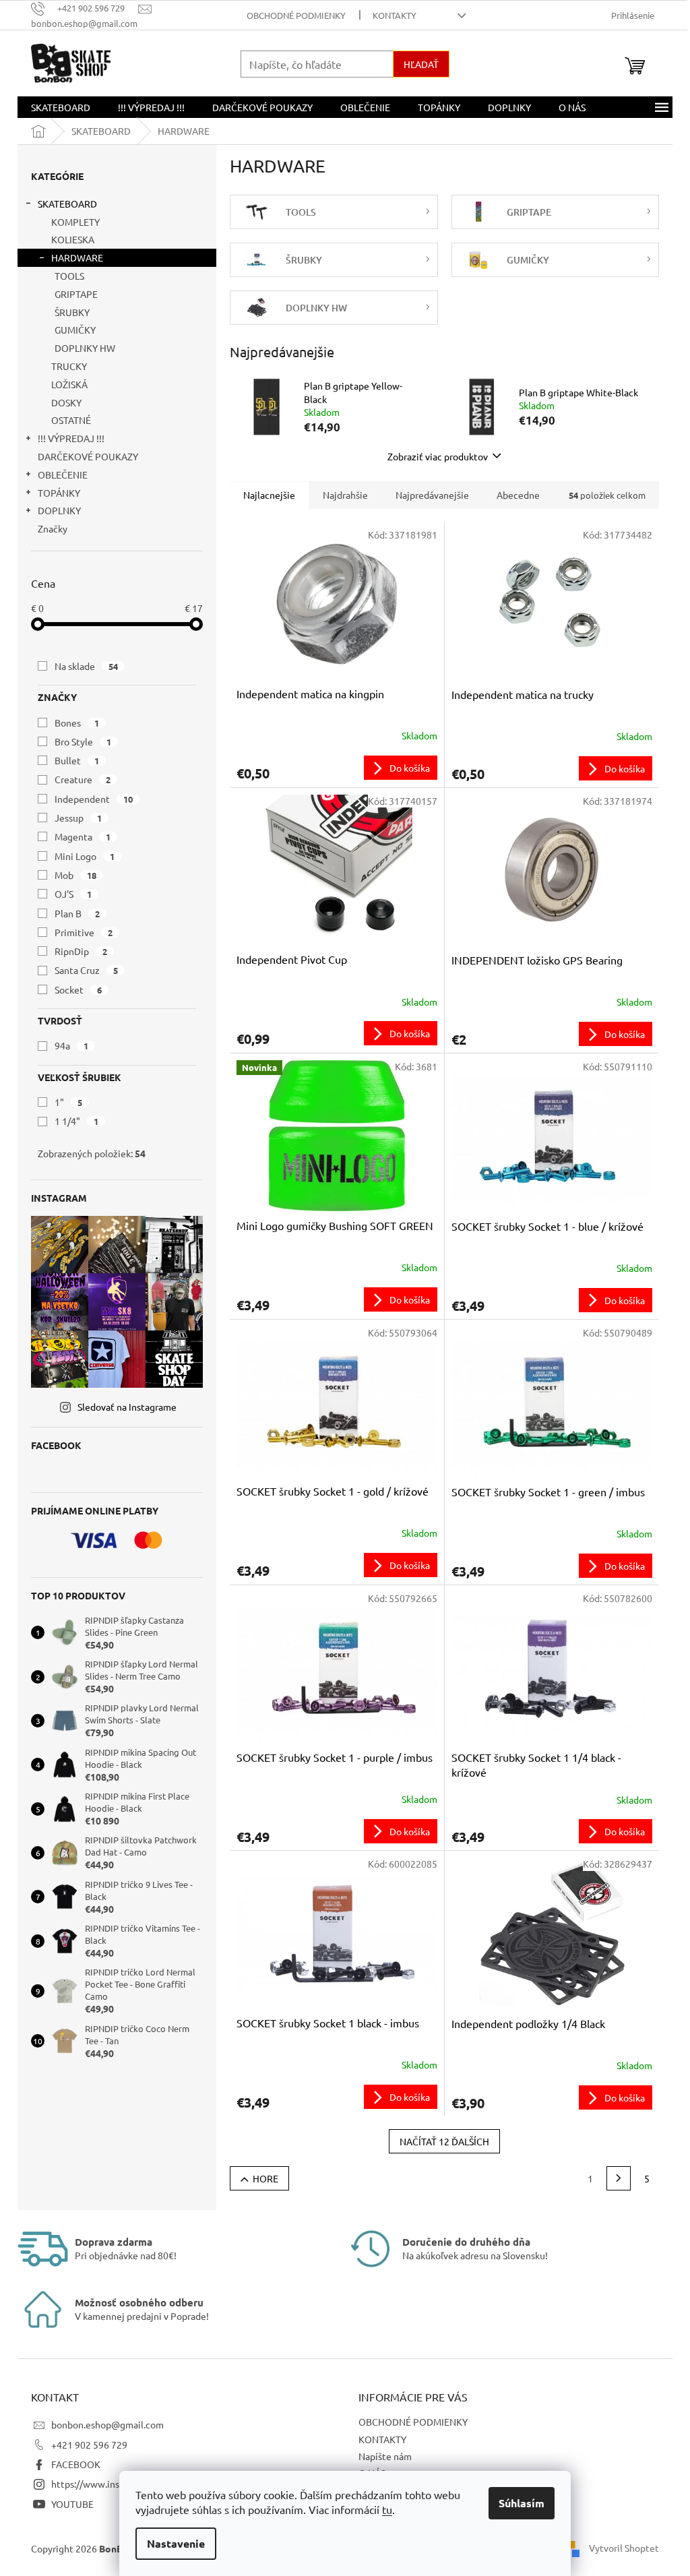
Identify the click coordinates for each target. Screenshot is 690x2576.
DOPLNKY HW (85, 348)
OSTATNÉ (71, 420)
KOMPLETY (75, 222)
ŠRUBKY (72, 312)
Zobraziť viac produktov (438, 456)
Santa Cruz (86, 970)
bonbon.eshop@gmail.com (107, 2424)
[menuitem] (61, 107)
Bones (77, 723)
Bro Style (83, 741)
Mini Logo (85, 856)
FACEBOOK (76, 2464)
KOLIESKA (73, 239)
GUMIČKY (75, 330)
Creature (83, 779)
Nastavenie (176, 2543)
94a (71, 1045)
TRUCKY (69, 366)
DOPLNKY (59, 510)
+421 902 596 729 (89, 2445)
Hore (265, 2178)
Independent (94, 799)
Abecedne (518, 495)
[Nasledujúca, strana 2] (619, 2178)
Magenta (83, 836)
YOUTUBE (72, 2504)
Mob (75, 875)
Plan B (77, 913)
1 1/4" (76, 1121)
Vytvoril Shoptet (624, 2547)
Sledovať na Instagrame (127, 1407)
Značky (53, 528)
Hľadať (421, 64)
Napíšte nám (385, 2456)
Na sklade (86, 666)
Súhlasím (522, 2503)
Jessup (78, 818)
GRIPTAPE (76, 294)
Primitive (84, 932)
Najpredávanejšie (432, 495)
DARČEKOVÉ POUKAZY (88, 456)
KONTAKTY (395, 15)
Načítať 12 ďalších (444, 2141)
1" (68, 1102)
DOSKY (66, 402)
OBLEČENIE (63, 474)
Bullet (77, 760)
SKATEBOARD (67, 204)
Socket (78, 989)
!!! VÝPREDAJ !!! (71, 438)
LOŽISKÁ (69, 384)
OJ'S (73, 894)
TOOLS (69, 276)
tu (387, 2509)
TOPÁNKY (59, 493)
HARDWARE (77, 257)
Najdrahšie (345, 495)
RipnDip (81, 951)
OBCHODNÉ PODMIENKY (296, 15)
